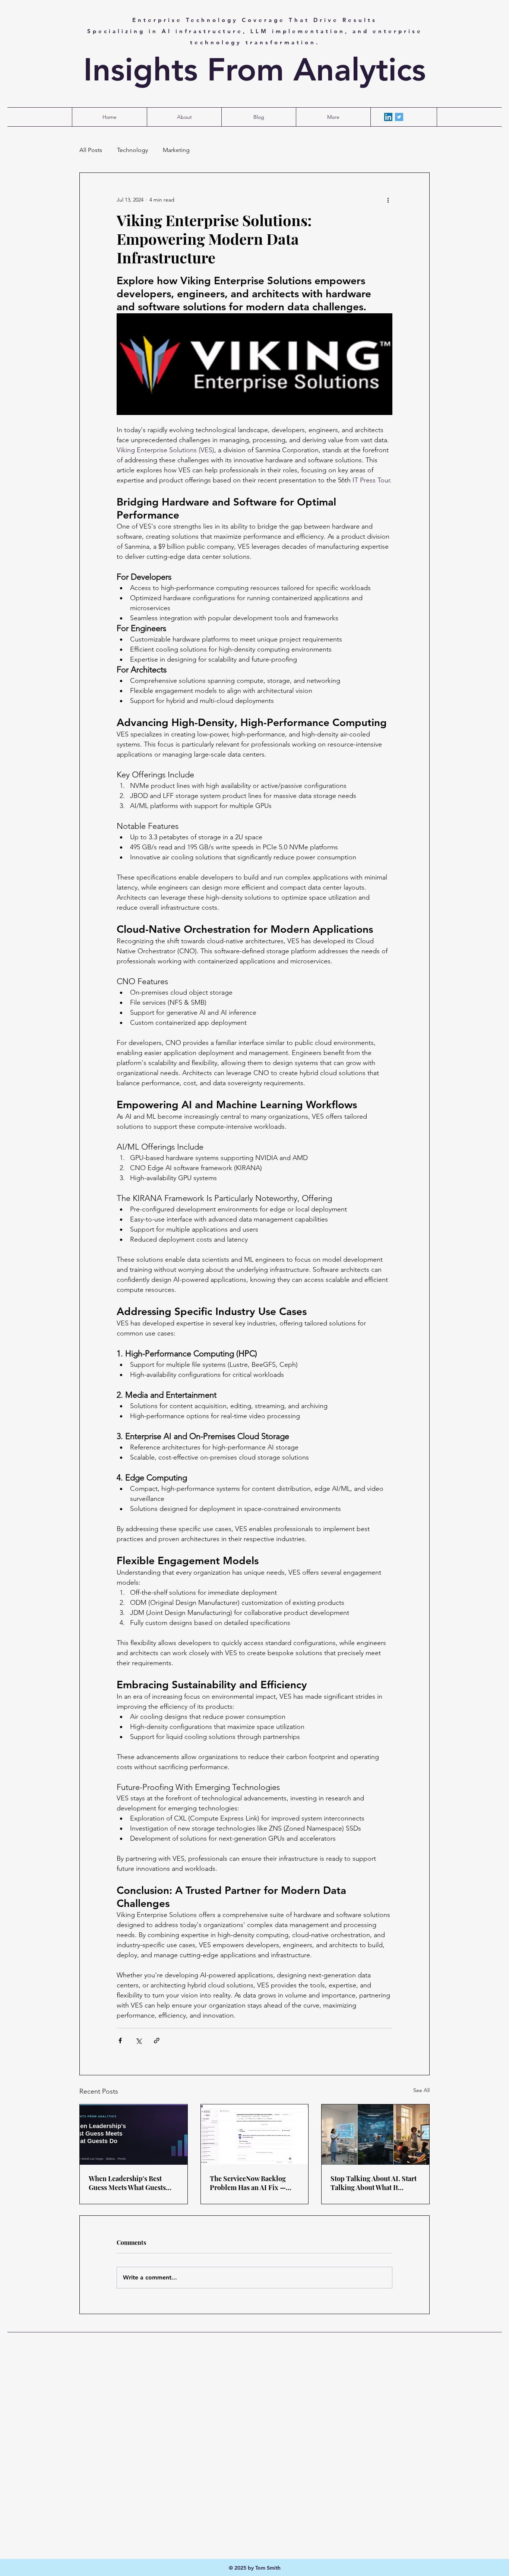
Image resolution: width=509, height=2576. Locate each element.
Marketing (176, 150)
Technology (132, 150)
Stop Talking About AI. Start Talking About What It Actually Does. (374, 2183)
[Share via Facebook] (120, 2040)
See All (421, 2090)
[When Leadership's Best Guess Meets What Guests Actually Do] (134, 2135)
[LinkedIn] (388, 117)
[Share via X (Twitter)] (138, 2040)
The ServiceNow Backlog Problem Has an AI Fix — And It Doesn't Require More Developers (254, 2183)
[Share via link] (157, 2040)
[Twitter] (399, 117)
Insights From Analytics (255, 70)
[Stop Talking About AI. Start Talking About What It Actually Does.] (375, 2135)
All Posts (91, 150)
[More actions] (388, 200)
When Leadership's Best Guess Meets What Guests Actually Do (127, 2183)
